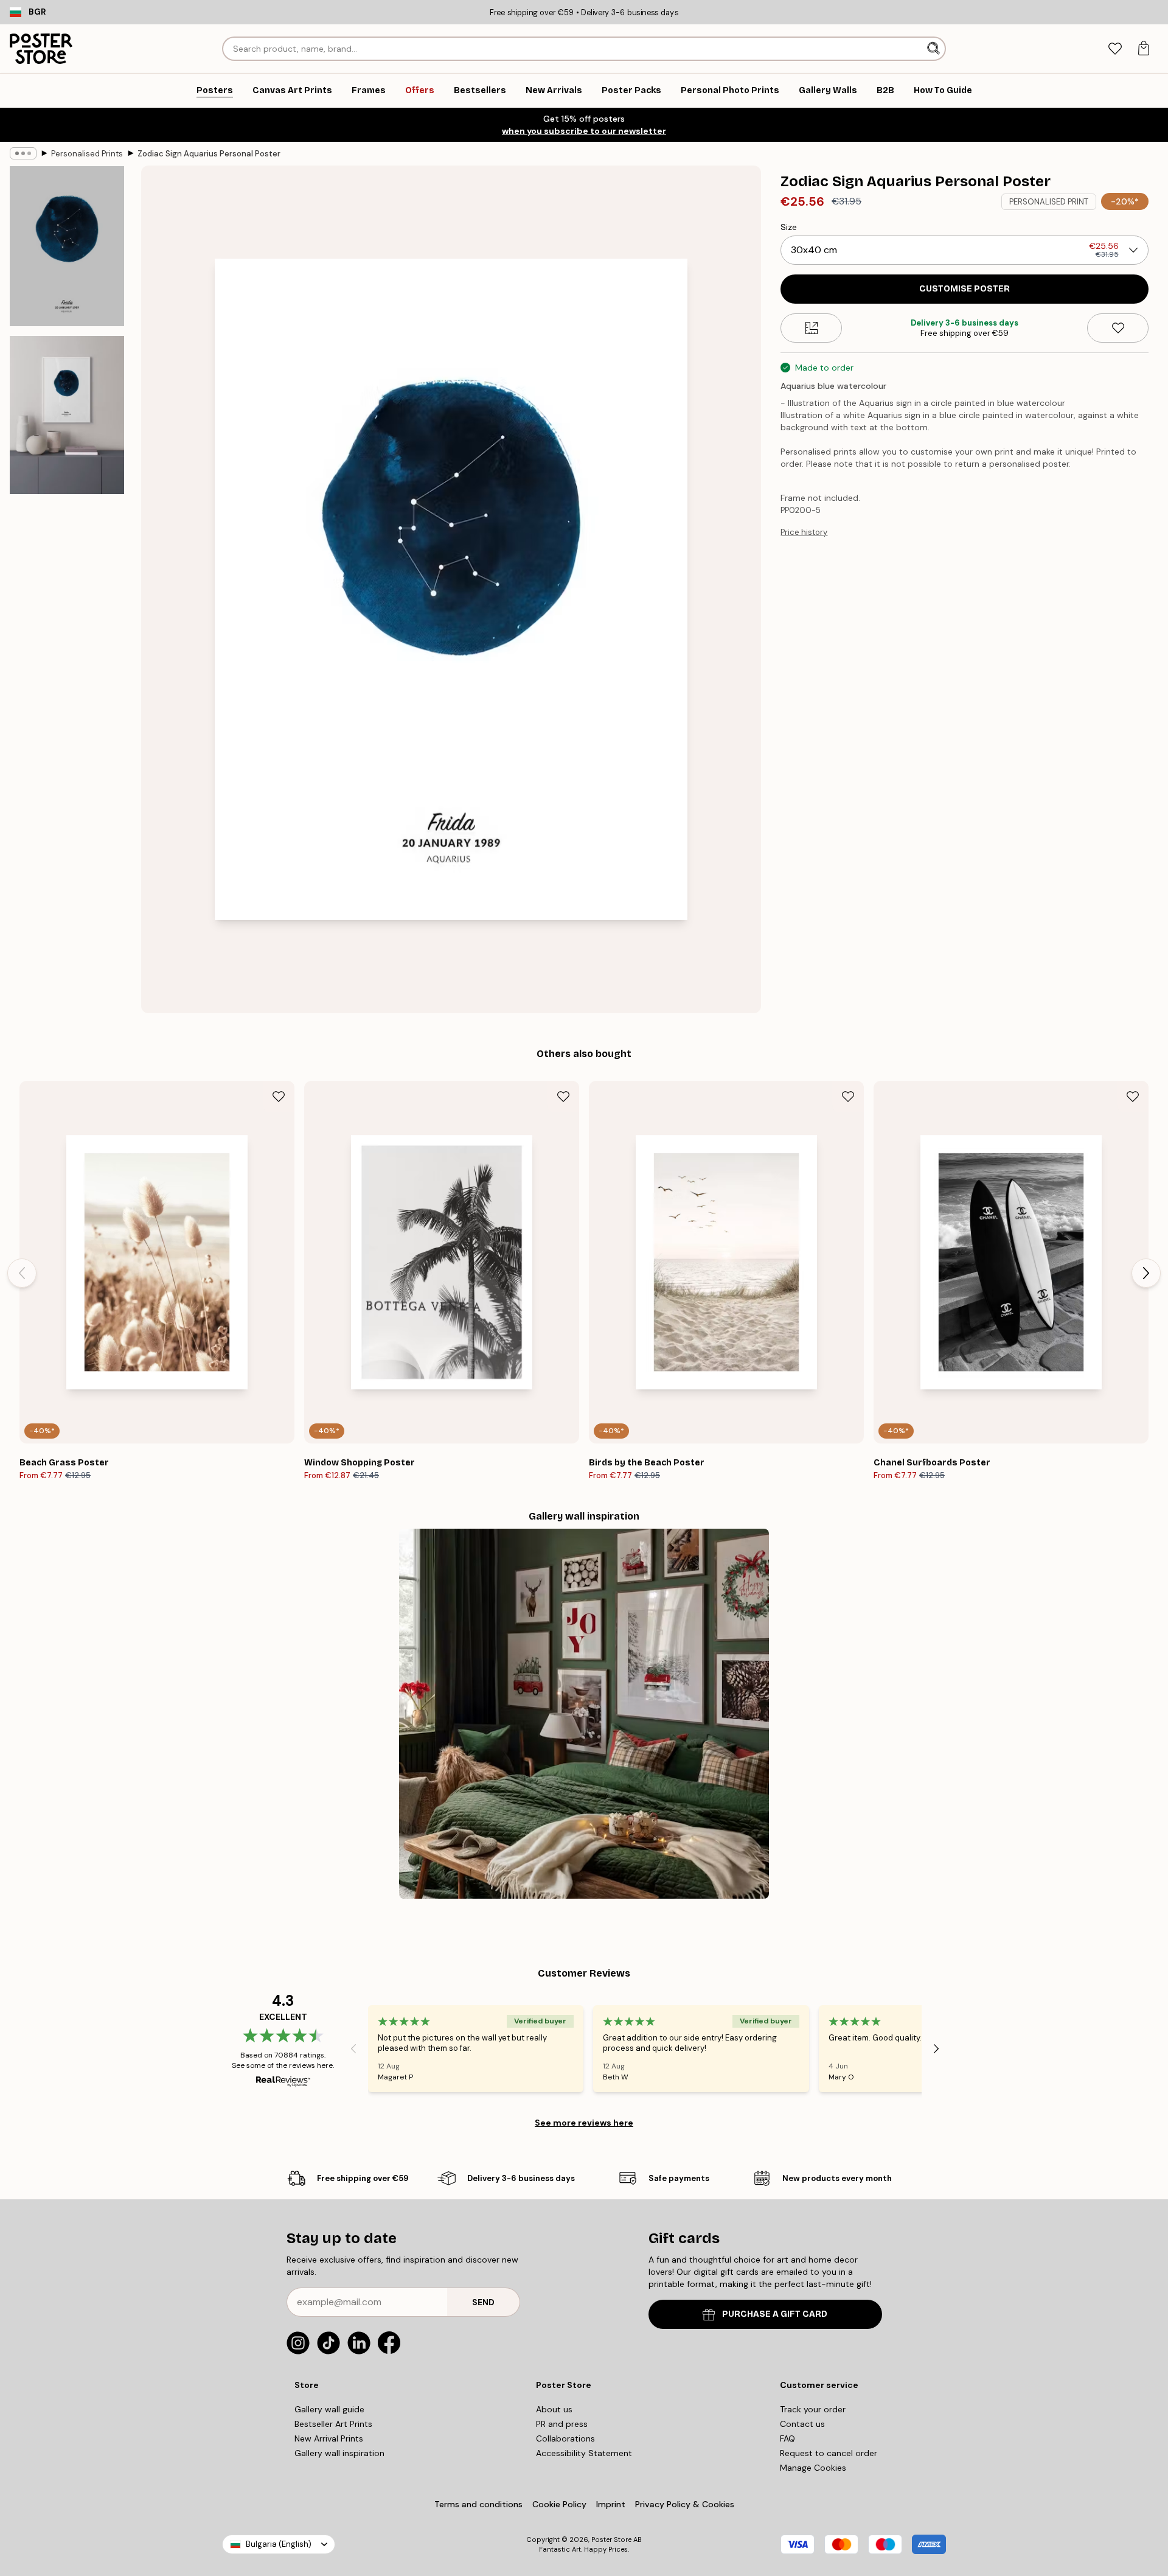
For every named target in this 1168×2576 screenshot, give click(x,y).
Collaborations (565, 2438)
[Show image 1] (67, 246)
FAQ (787, 2438)
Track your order (813, 2409)
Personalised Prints (87, 154)
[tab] (1115, 49)
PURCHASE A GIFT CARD (775, 2314)
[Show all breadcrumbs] (23, 153)
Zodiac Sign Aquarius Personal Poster (209, 154)
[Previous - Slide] (22, 1273)
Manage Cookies (813, 2468)
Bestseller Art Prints (333, 2424)
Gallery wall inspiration (339, 2453)
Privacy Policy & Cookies (685, 2504)
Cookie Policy (559, 2504)
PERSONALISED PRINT (1049, 202)
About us (554, 2409)
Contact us (802, 2424)
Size (789, 227)
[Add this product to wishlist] (1118, 328)
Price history (804, 532)
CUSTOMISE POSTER (965, 289)
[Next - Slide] (1146, 1273)
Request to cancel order (829, 2453)
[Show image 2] (67, 415)
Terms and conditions (478, 2504)
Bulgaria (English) (279, 2544)
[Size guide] (811, 328)
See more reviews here (584, 2123)
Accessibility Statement (584, 2453)
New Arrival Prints (329, 2438)
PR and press (562, 2424)
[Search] (935, 49)
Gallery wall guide (329, 2409)
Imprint (611, 2504)
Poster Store (611, 2539)
